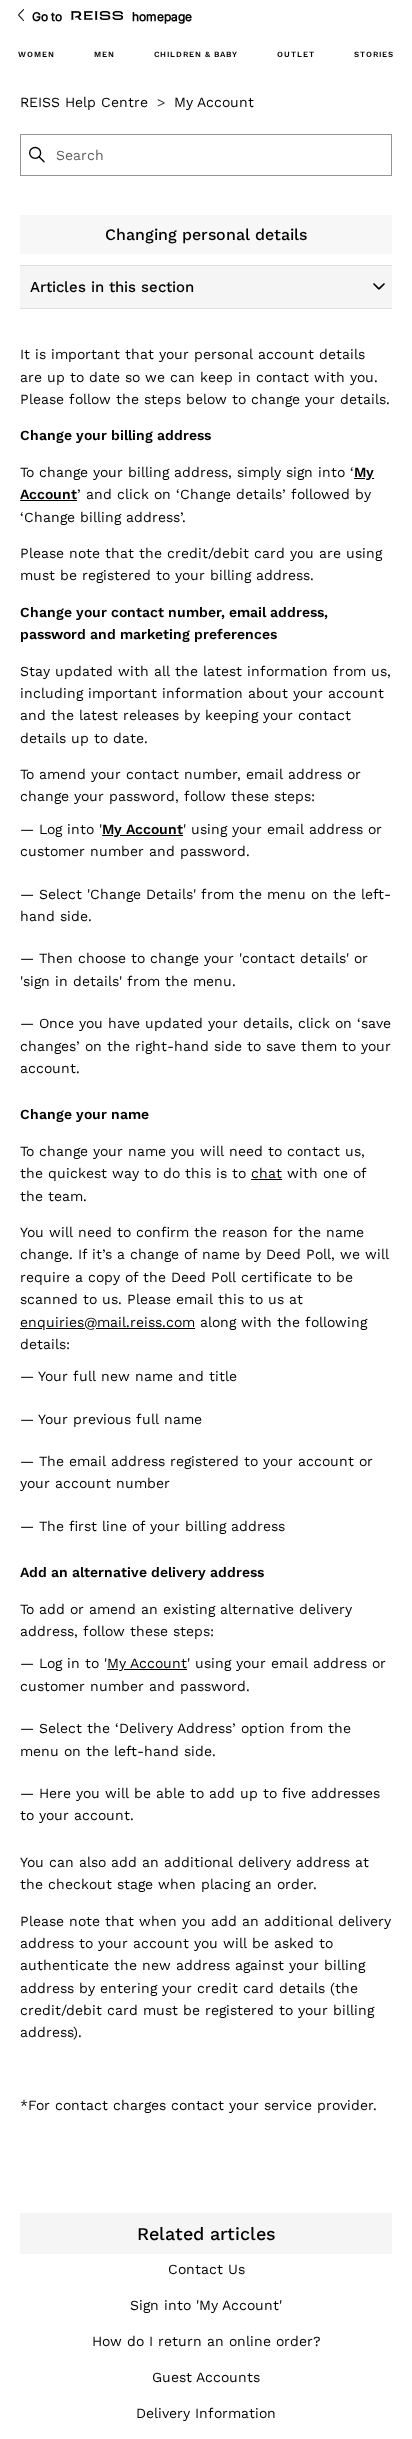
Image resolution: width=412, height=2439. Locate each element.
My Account (214, 102)
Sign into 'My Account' (206, 2305)
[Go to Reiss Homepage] (97, 16)
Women (36, 54)
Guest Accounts (206, 2377)
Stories (374, 54)
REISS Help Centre (84, 102)
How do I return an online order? (206, 2341)
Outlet (296, 54)
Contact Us (206, 2269)
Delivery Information (206, 2413)
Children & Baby (196, 54)
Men (104, 54)
